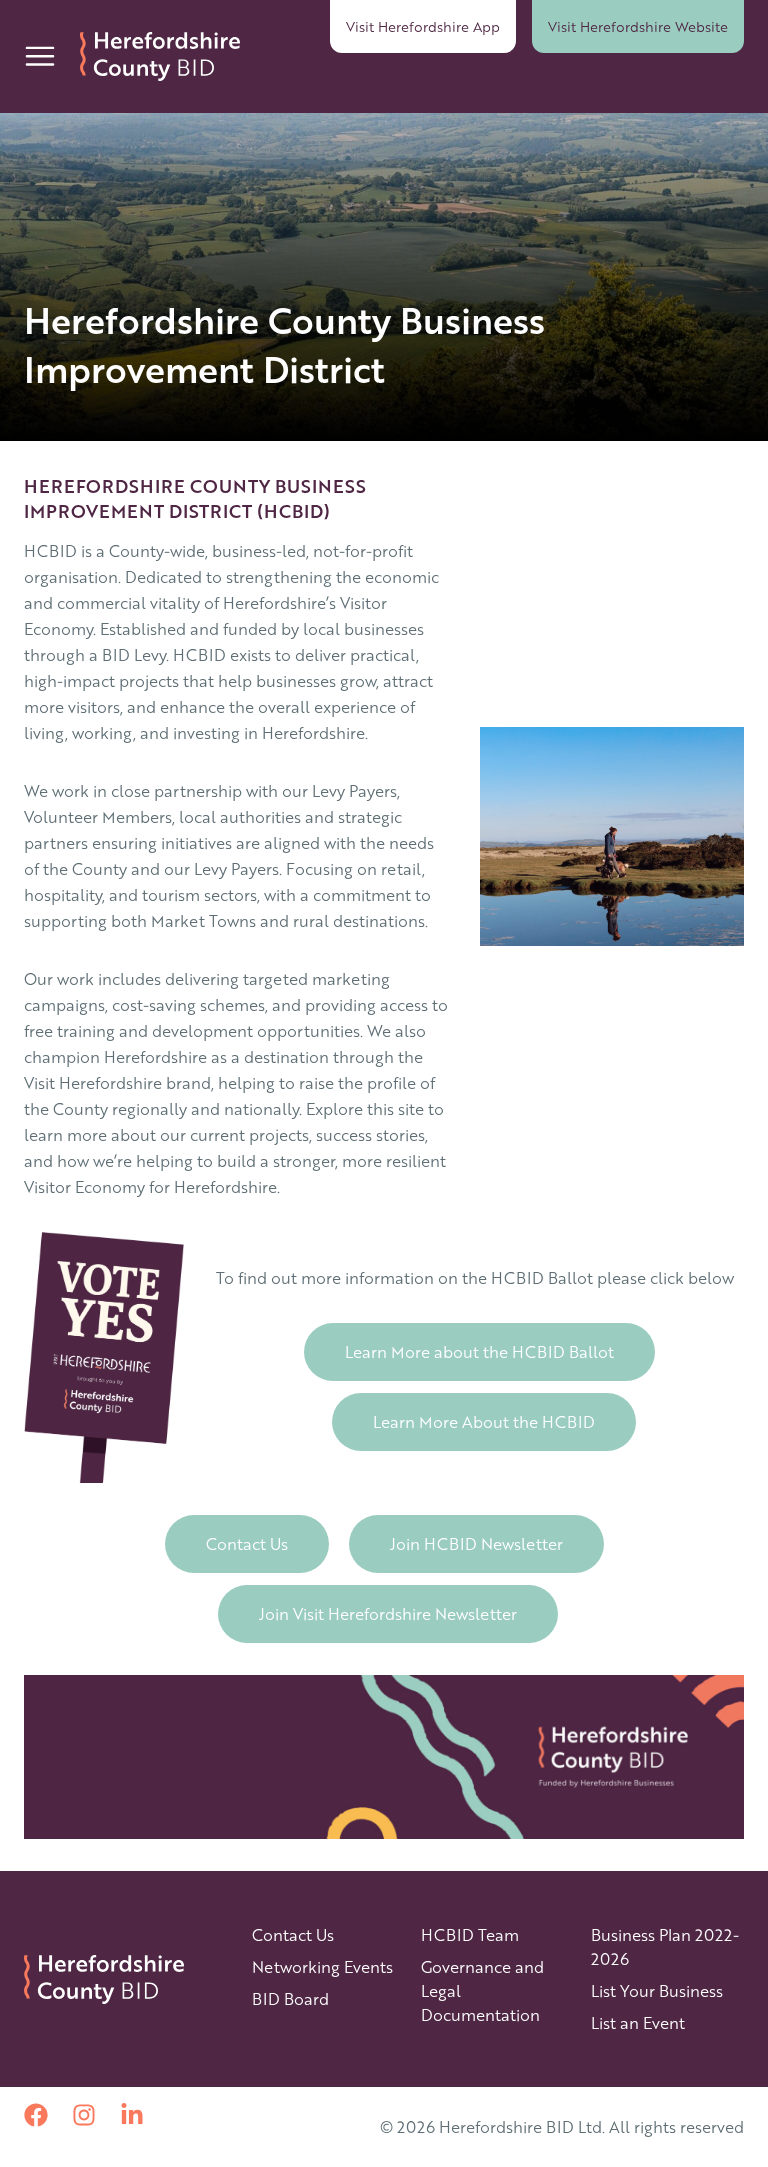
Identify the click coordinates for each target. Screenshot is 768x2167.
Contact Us (247, 1543)
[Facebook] (36, 2115)
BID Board (290, 1998)
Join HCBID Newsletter (476, 1543)
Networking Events (322, 1966)
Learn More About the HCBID (484, 1421)
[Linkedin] (132, 2115)
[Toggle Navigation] (40, 56)
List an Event (638, 2022)
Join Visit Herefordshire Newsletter (388, 1613)
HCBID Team (470, 1934)
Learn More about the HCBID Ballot (479, 1351)
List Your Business (657, 1990)
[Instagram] (84, 2115)
